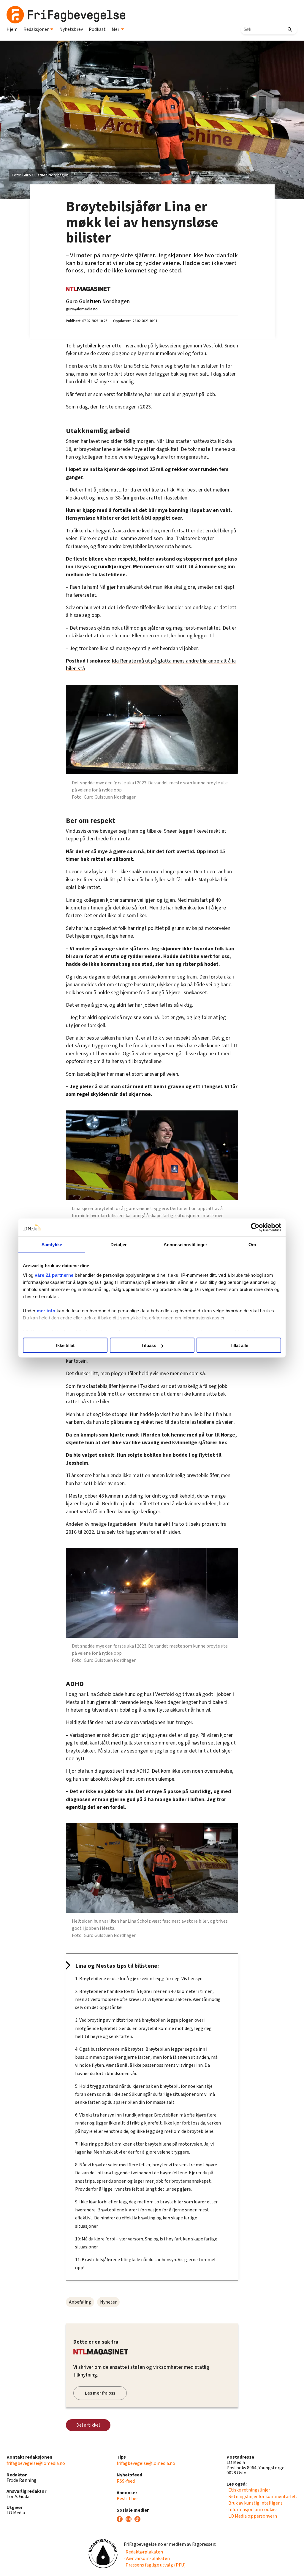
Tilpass (149, 1345)
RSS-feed (126, 2481)
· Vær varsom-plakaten (147, 2559)
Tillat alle (239, 1345)
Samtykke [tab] (52, 1245)
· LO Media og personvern (252, 2516)
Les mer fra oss (100, 2393)
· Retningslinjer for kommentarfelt (262, 2497)
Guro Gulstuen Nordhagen (98, 301)
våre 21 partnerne (54, 1275)
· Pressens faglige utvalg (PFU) (155, 2565)
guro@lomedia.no (82, 309)
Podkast (97, 29)
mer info (46, 1310)
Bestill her (127, 2499)
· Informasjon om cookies (252, 2510)
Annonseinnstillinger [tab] (186, 1245)
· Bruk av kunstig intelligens (255, 2503)
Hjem (12, 29)
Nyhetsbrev (71, 29)
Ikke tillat (65, 1345)
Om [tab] (252, 1245)
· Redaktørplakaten (143, 2552)
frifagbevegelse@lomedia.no (36, 2463)
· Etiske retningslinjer (248, 2490)
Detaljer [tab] (119, 1245)
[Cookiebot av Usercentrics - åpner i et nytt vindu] (255, 1228)
